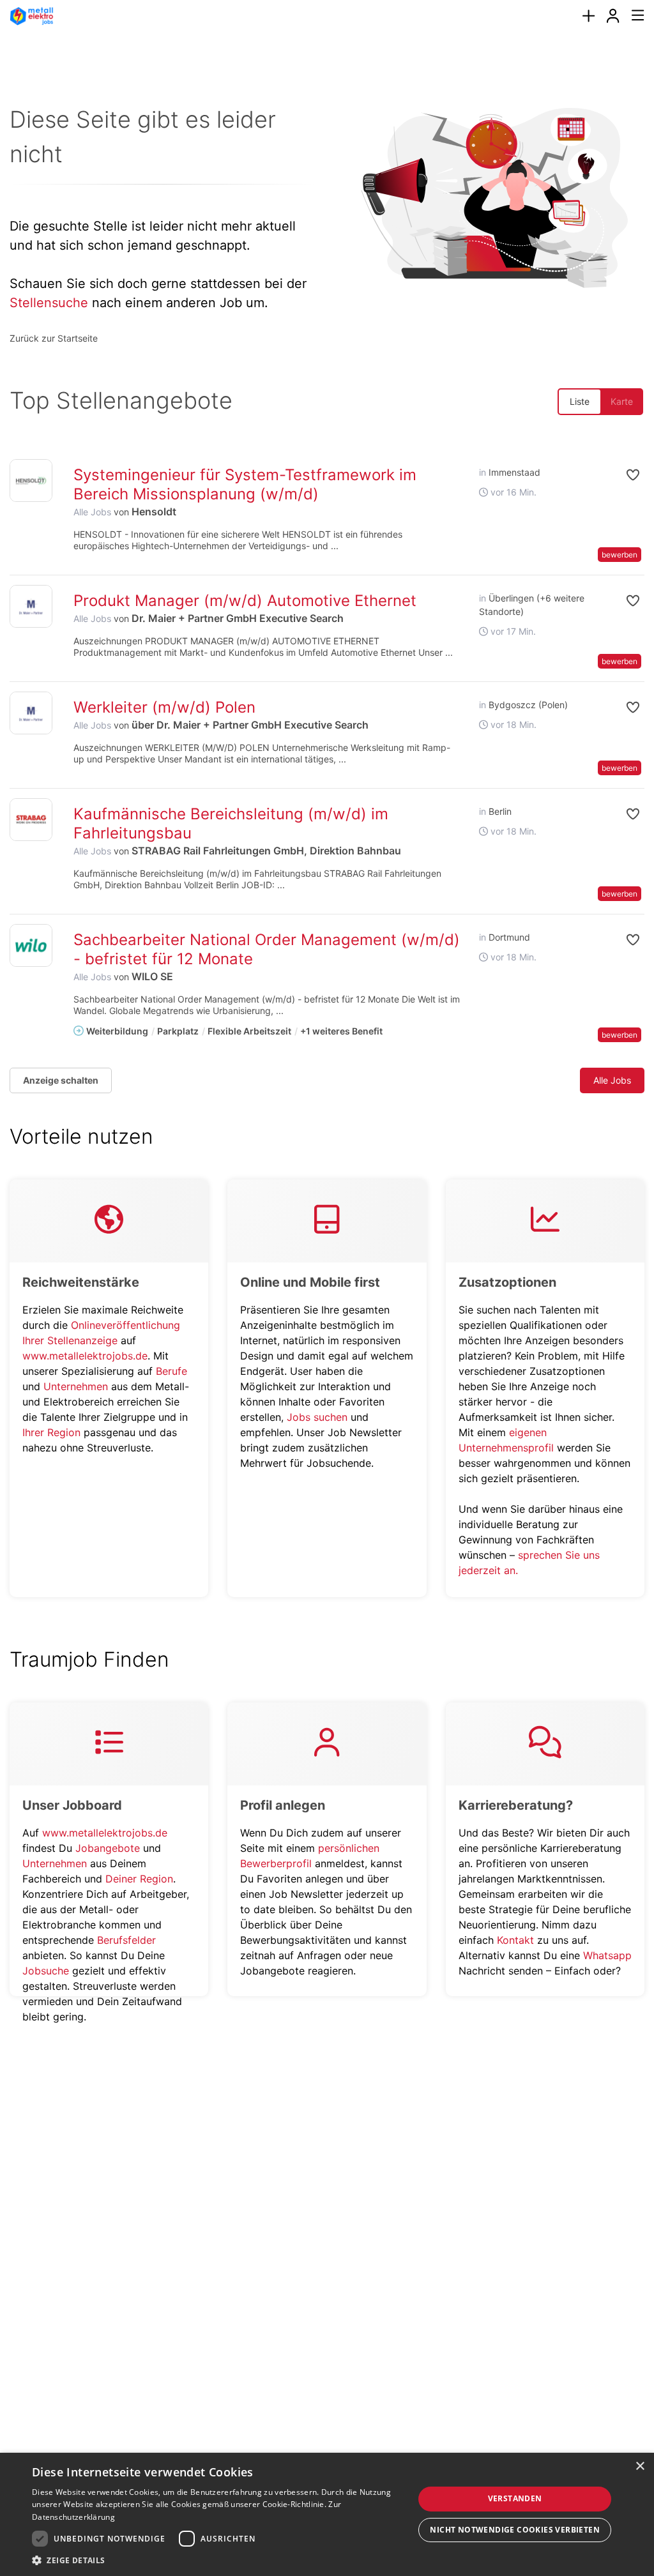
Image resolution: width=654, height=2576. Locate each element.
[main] (327, 1040)
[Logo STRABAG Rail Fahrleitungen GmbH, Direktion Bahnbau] (31, 820)
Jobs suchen (317, 1417)
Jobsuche (46, 1971)
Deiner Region (139, 1879)
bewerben (620, 555)
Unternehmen (76, 1386)
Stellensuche (49, 303)
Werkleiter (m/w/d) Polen (164, 707)
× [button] (640, 2466)
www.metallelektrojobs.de (85, 1356)
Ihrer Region (51, 1432)
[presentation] (588, 16)
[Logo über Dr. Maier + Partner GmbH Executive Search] (31, 713)
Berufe (171, 1371)
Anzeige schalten (61, 1080)
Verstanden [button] (515, 2498)
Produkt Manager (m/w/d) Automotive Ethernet (245, 601)
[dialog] (327, 2514)
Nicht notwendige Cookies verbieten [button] (515, 2530)
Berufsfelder (126, 1940)
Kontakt (515, 1940)
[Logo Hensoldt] (31, 481)
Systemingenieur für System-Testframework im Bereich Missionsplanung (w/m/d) (245, 484)
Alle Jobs (92, 512)
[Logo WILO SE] (31, 945)
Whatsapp (607, 1955)
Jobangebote (108, 1848)
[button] (622, 475)
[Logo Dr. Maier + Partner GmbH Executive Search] (31, 606)
